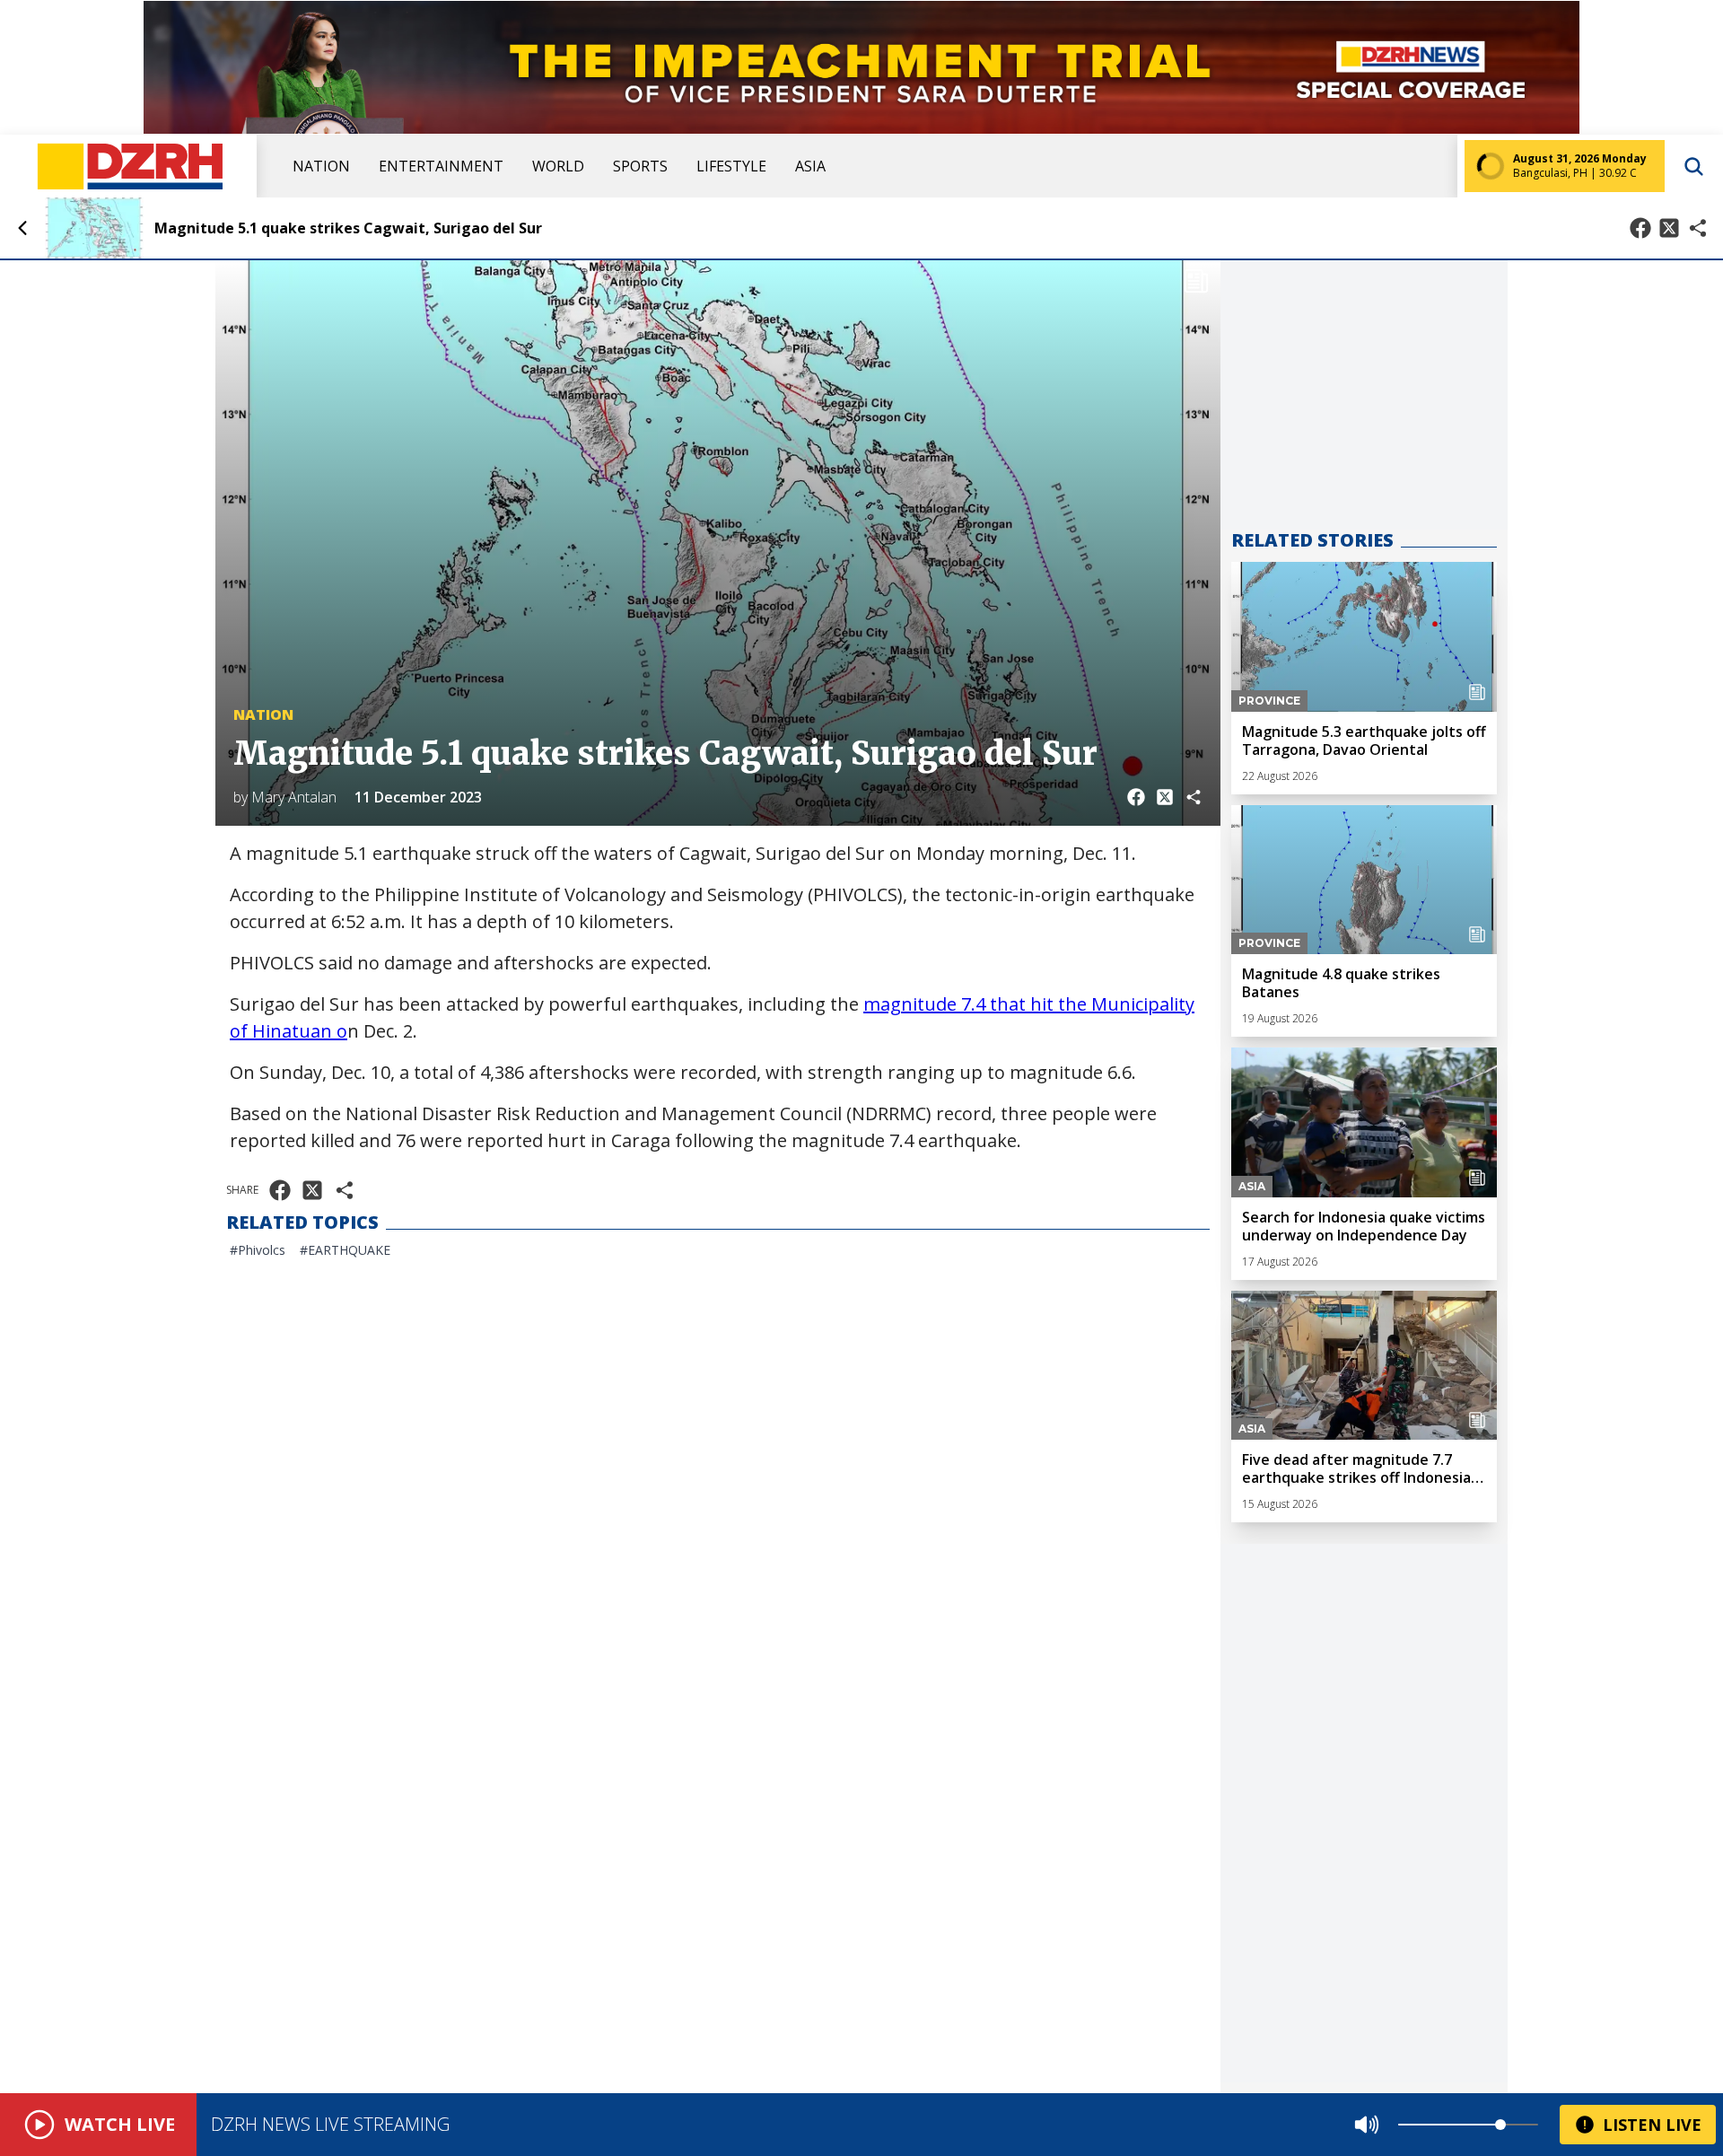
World (558, 166)
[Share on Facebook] (1640, 228)
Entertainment (441, 166)
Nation (321, 166)
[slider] (1500, 2125)
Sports (640, 166)
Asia (810, 166)
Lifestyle (731, 166)
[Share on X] (1669, 228)
